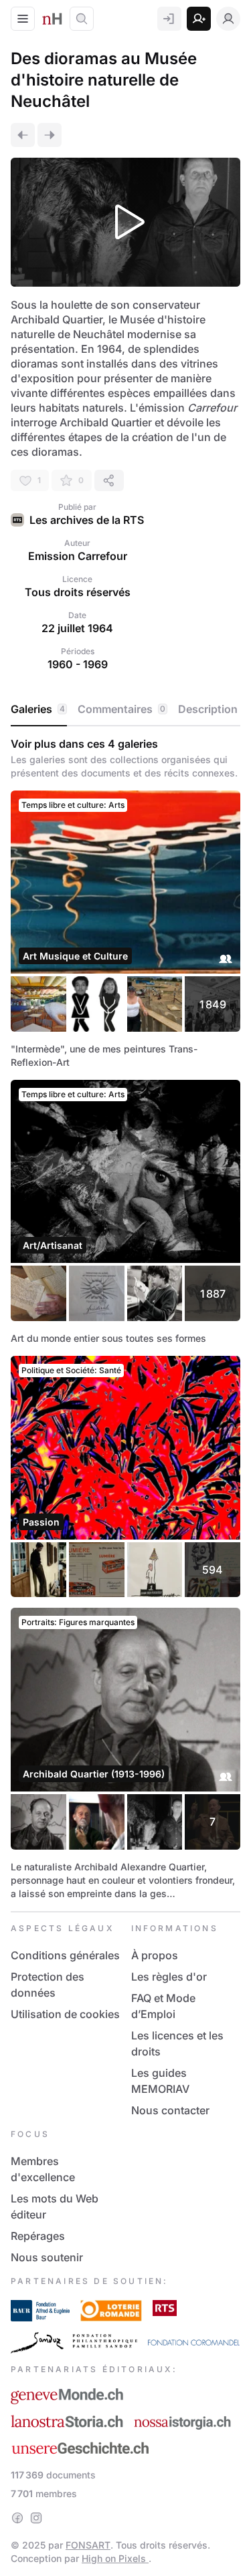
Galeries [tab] (38, 709)
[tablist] (125, 710)
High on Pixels (115, 2558)
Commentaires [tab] (121, 709)
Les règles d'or (169, 1977)
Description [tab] (208, 709)
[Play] (125, 222)
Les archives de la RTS (87, 520)
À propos (155, 1955)
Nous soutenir (47, 2257)
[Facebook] (17, 2518)
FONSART (88, 2545)
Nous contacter (170, 2110)
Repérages (38, 2236)
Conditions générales (65, 1955)
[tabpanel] (125, 1319)
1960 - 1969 (78, 664)
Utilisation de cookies (65, 2014)
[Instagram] (36, 2518)
